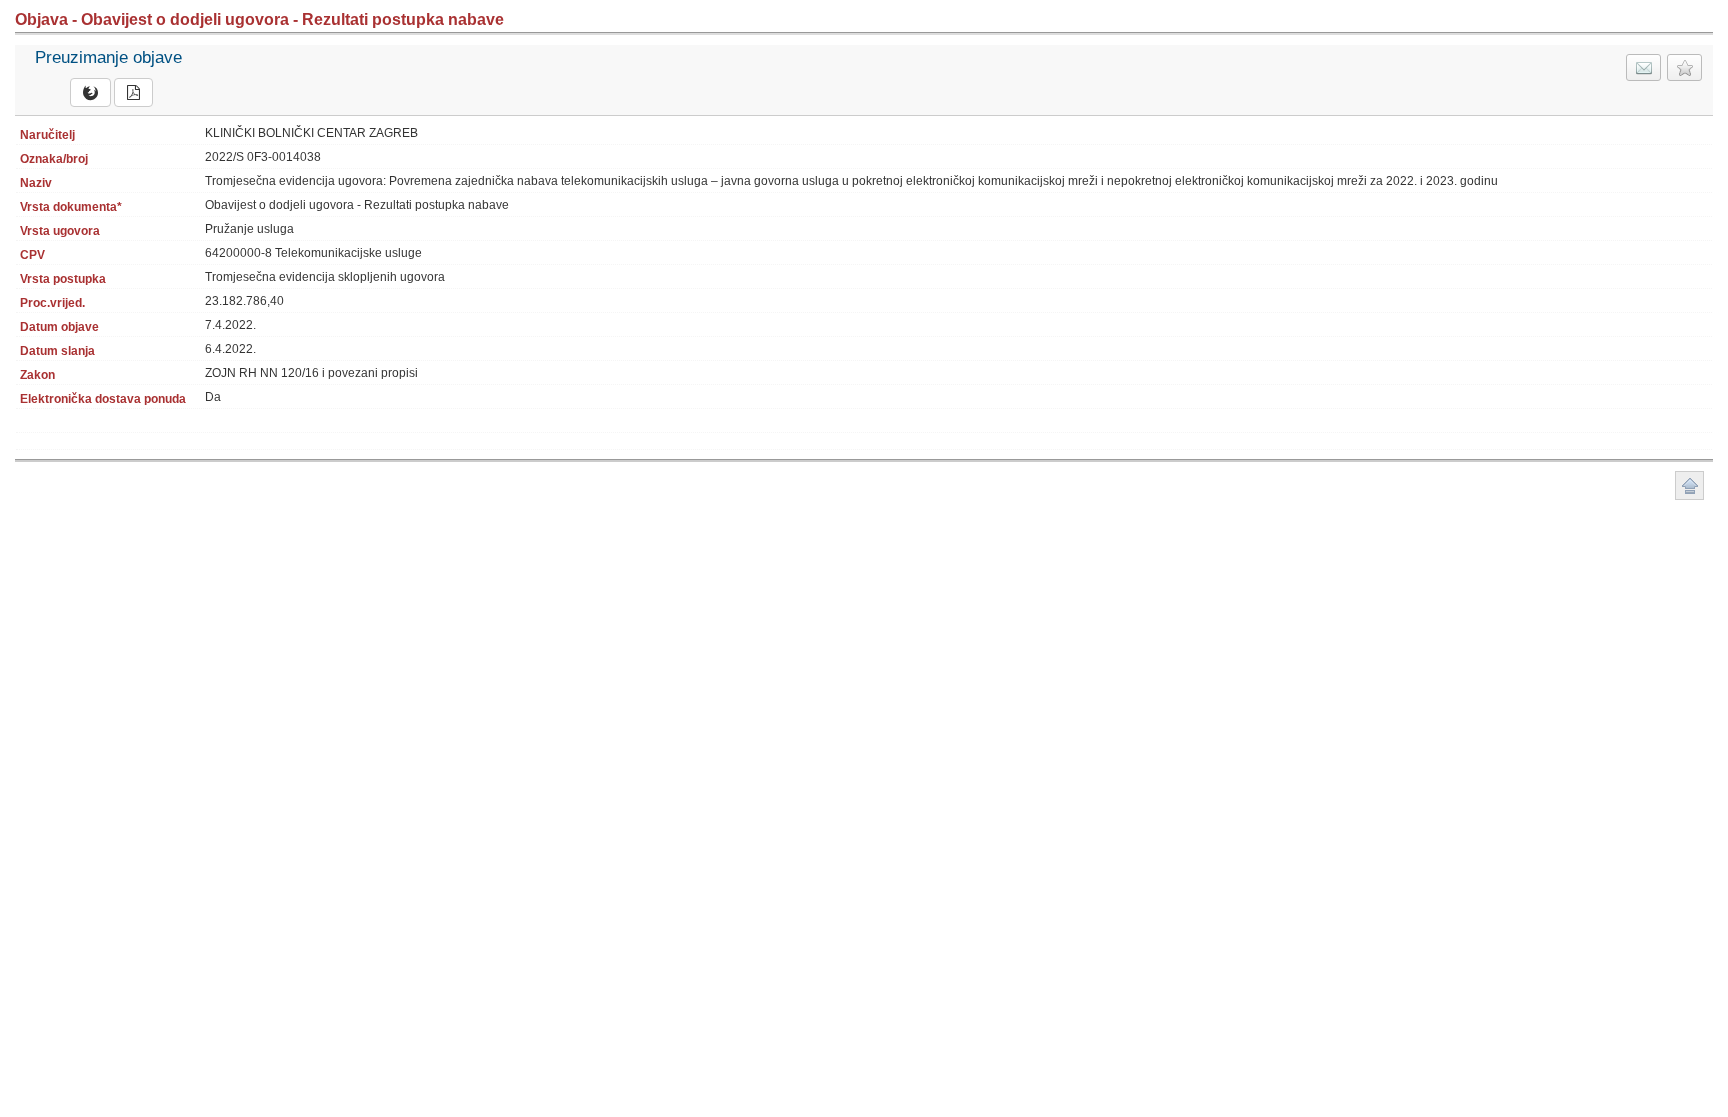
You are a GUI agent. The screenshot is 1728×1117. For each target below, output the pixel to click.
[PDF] (133, 92)
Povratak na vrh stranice (1689, 485)
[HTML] (90, 92)
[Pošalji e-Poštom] (1643, 67)
